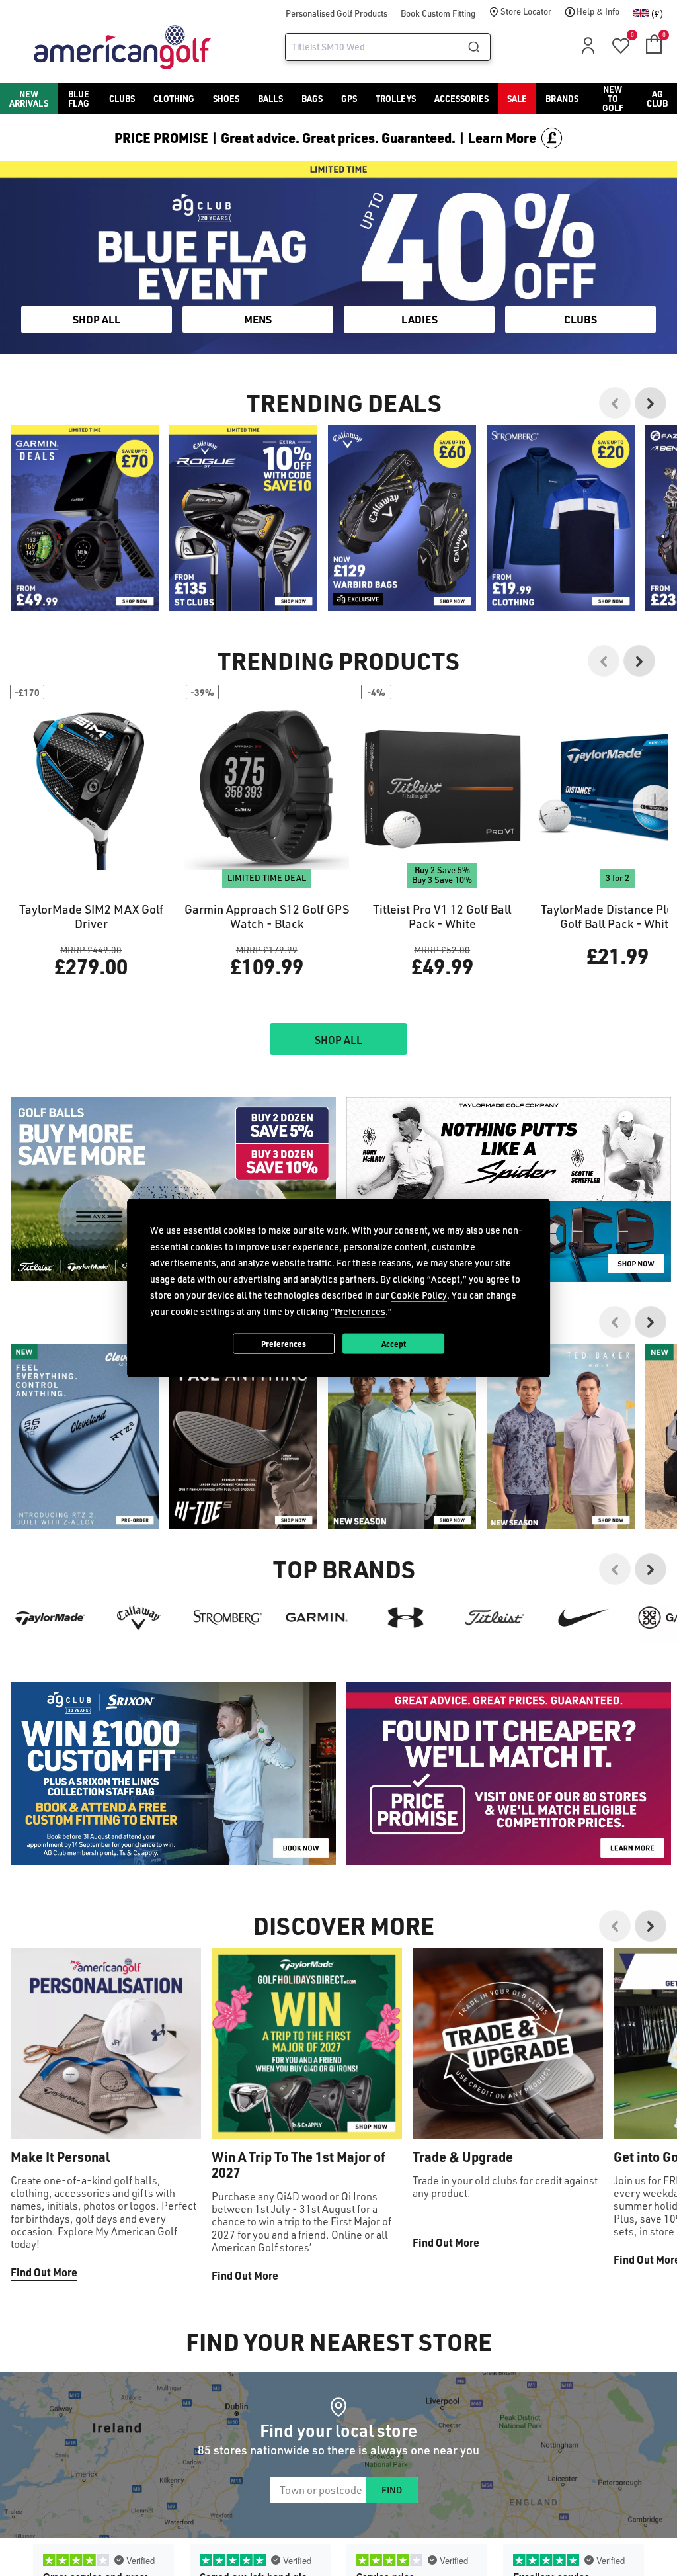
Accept (394, 1343)
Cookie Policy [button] (419, 1295)
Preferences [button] (360, 1311)
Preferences (284, 1343)
